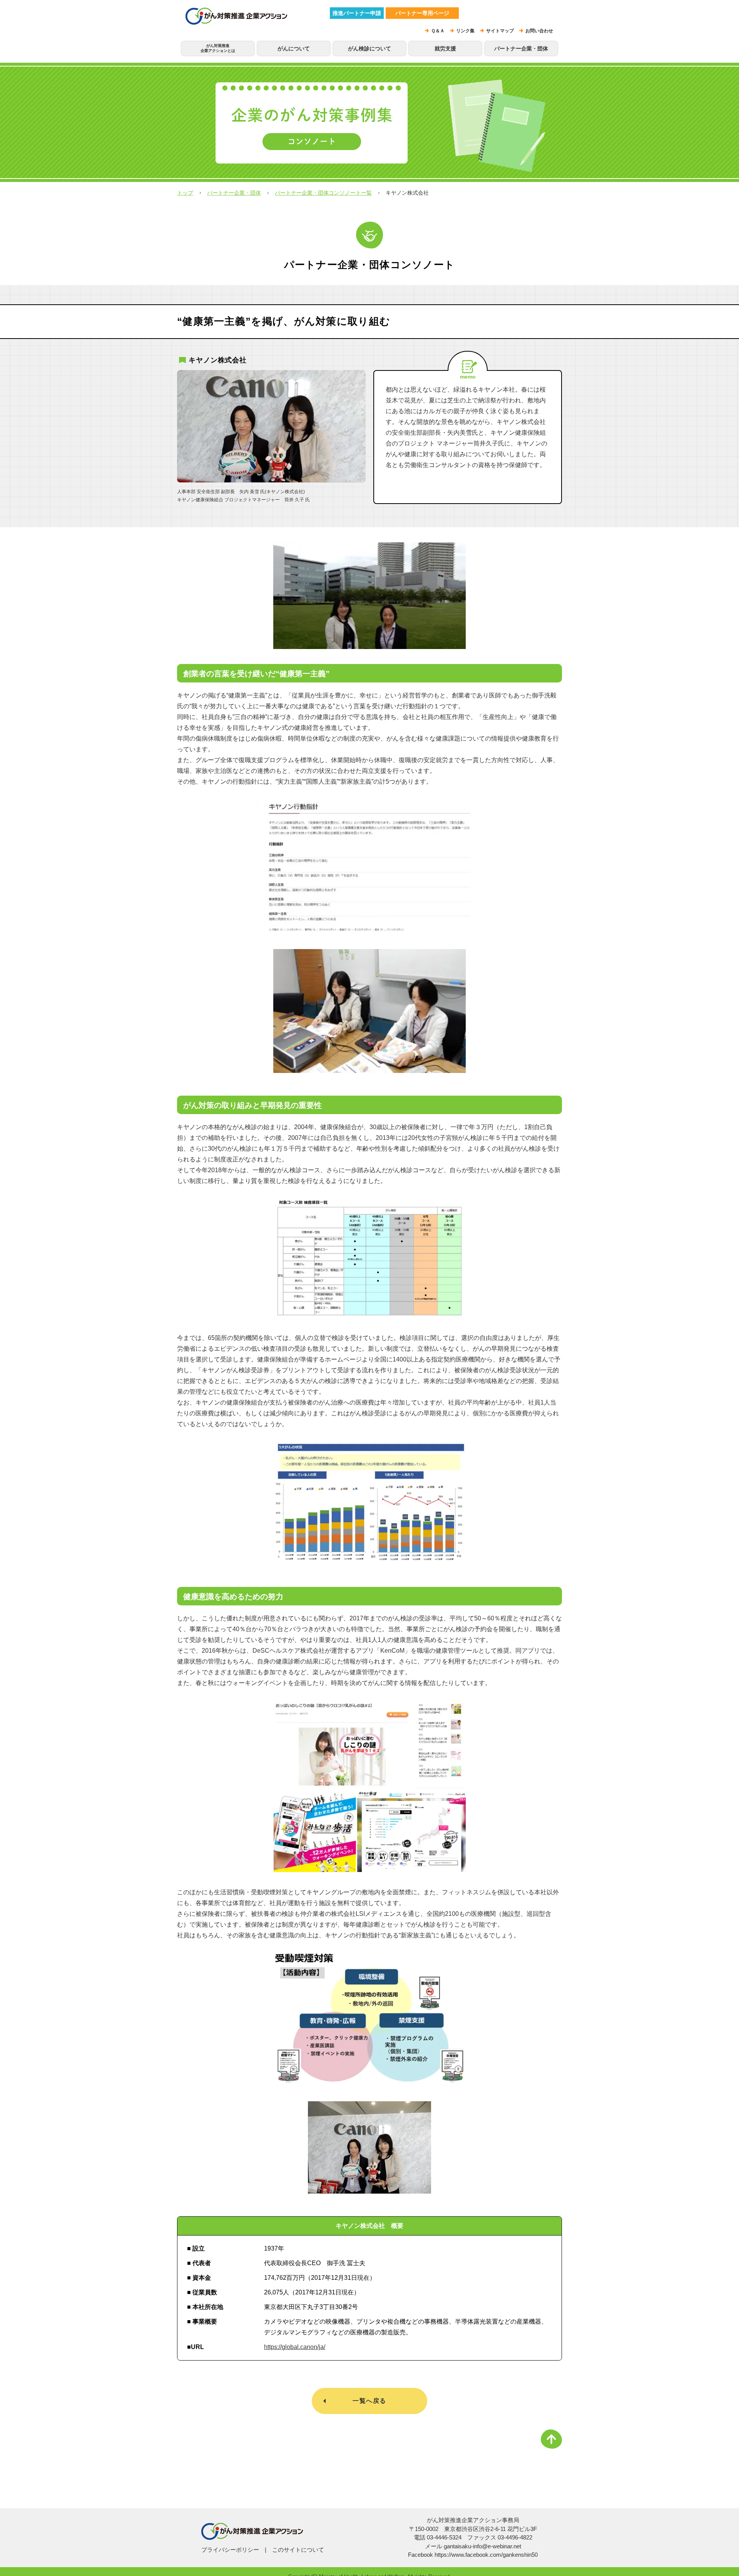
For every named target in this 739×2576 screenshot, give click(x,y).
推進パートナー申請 (357, 13)
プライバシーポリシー (230, 2550)
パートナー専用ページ (422, 13)
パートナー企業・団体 (521, 48)
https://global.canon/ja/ (295, 2347)
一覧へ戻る (369, 2401)
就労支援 (445, 48)
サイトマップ (500, 31)
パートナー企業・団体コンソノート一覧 (323, 193)
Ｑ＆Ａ (438, 31)
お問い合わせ (539, 31)
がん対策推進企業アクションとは (218, 48)
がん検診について (369, 48)
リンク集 (465, 31)
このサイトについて (298, 2550)
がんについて (294, 48)
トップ (185, 193)
